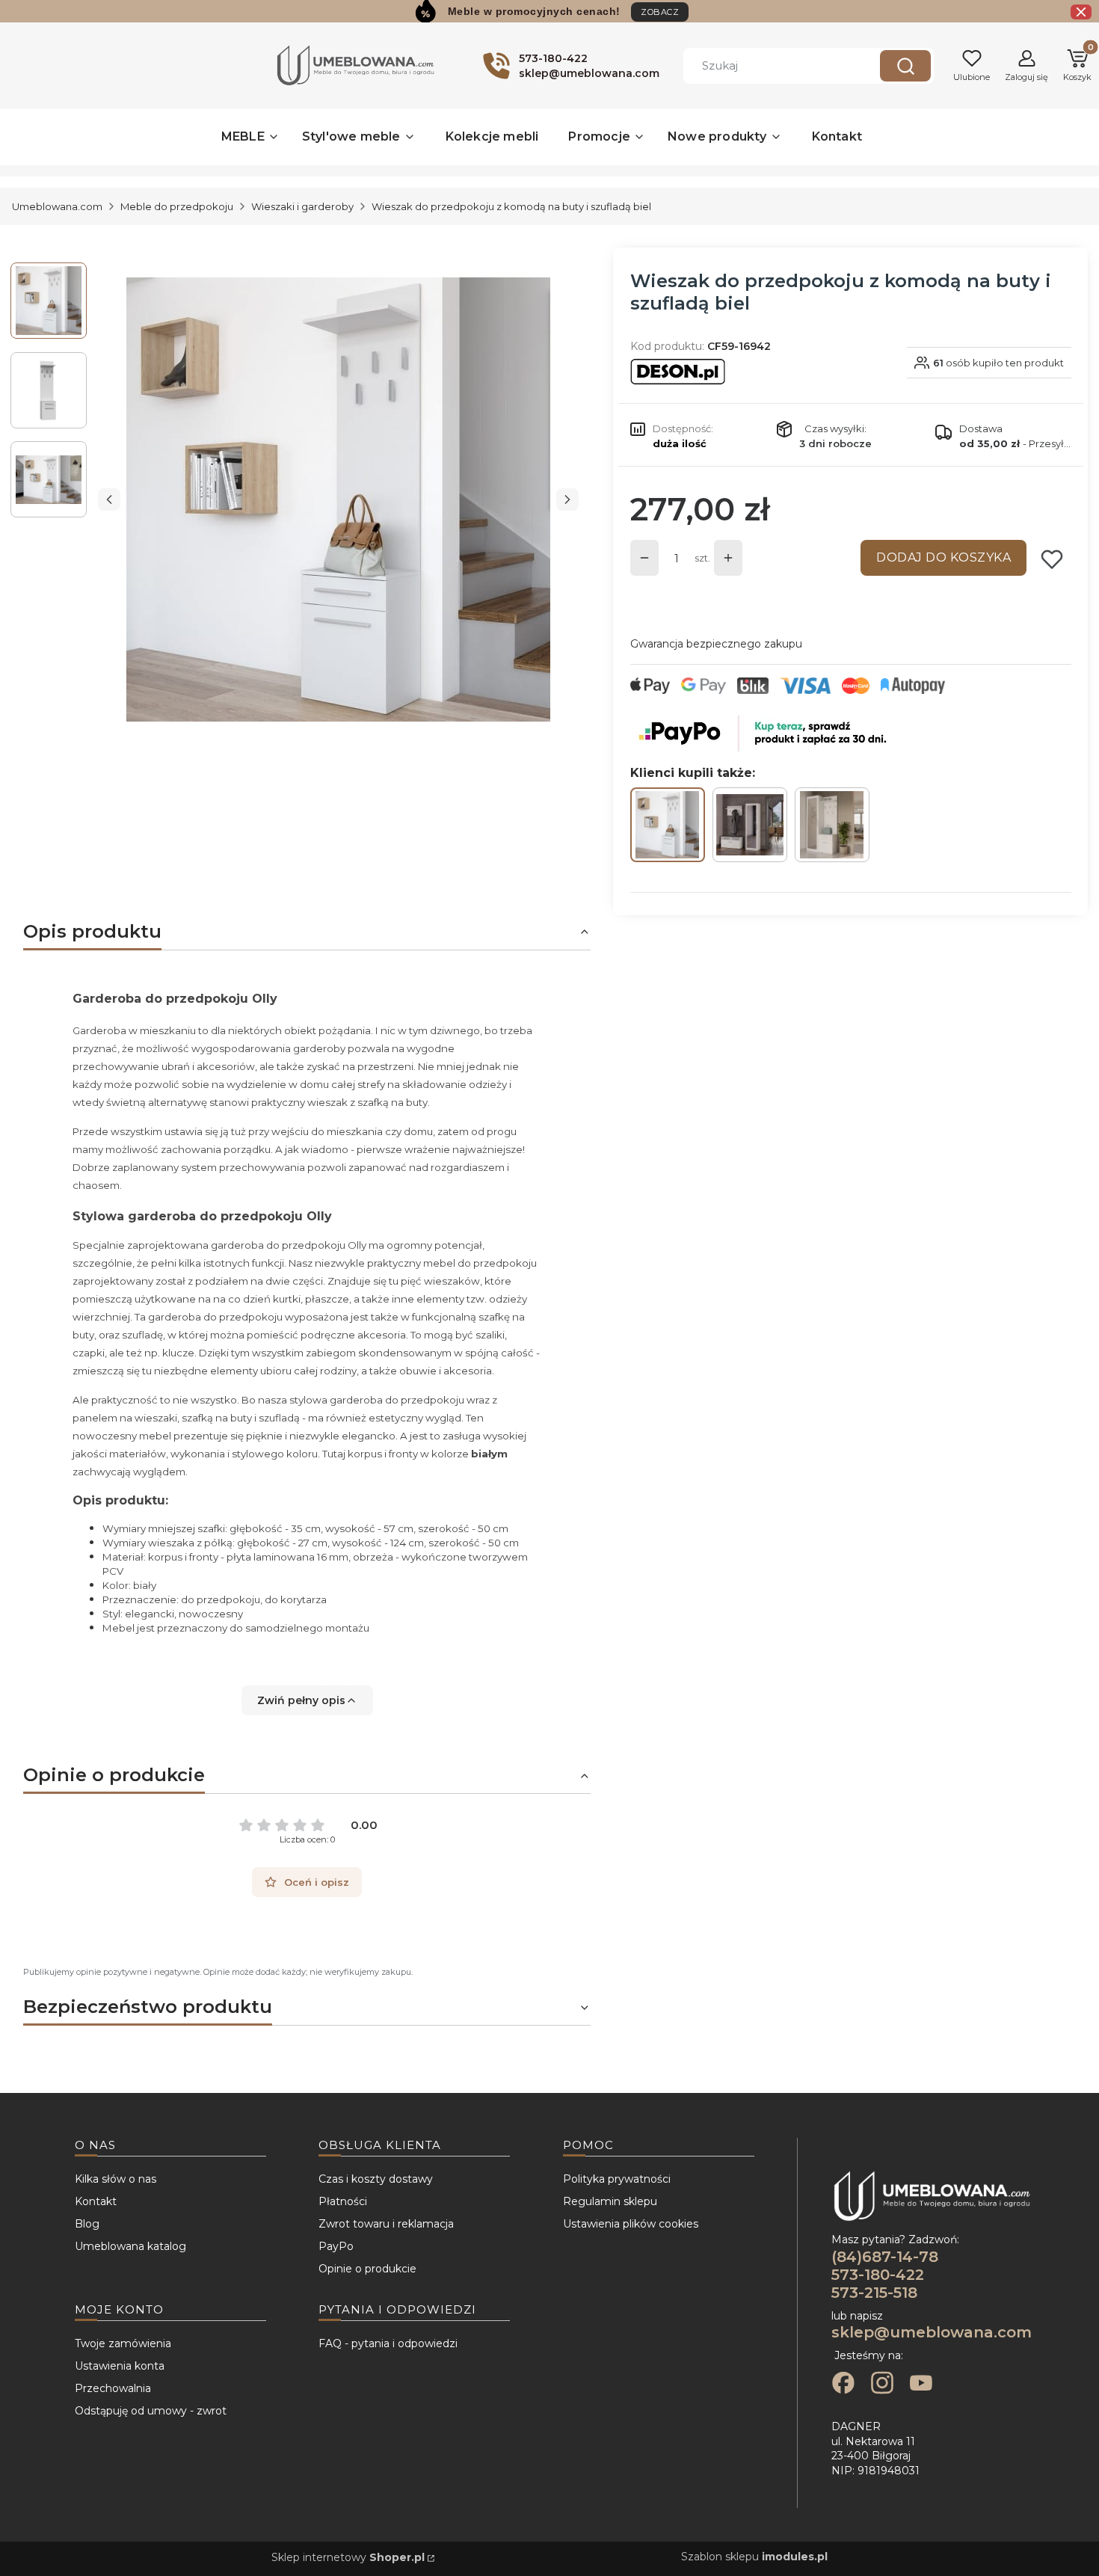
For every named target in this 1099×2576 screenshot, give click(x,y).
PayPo (336, 2246)
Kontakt (96, 2201)
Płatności (343, 2201)
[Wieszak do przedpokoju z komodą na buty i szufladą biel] (668, 825)
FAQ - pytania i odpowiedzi (388, 2343)
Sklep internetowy (348, 2557)
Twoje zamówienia (123, 2343)
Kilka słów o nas (116, 2179)
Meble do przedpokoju (177, 206)
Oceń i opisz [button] (317, 1882)
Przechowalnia (113, 2388)
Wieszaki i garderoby (302, 206)
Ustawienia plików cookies (631, 2224)
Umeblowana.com (57, 206)
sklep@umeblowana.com (932, 2332)
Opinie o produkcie (367, 2269)
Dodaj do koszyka (943, 557)
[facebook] (843, 2385)
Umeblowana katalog (130, 2246)
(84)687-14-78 (885, 2257)
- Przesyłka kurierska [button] (1015, 443)
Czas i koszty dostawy (376, 2179)
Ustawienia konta (120, 2366)
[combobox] (771, 66)
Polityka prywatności (617, 2179)
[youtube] (921, 2385)
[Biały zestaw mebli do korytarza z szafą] (832, 825)
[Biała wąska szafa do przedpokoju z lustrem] (750, 825)
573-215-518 (874, 2293)
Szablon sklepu (754, 2557)
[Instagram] (882, 2385)
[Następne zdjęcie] (567, 499)
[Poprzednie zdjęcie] (109, 499)
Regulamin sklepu (610, 2201)
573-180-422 (878, 2275)
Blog (87, 2224)
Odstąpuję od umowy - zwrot (151, 2411)
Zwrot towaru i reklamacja (386, 2224)
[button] (905, 66)
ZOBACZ (660, 12)
